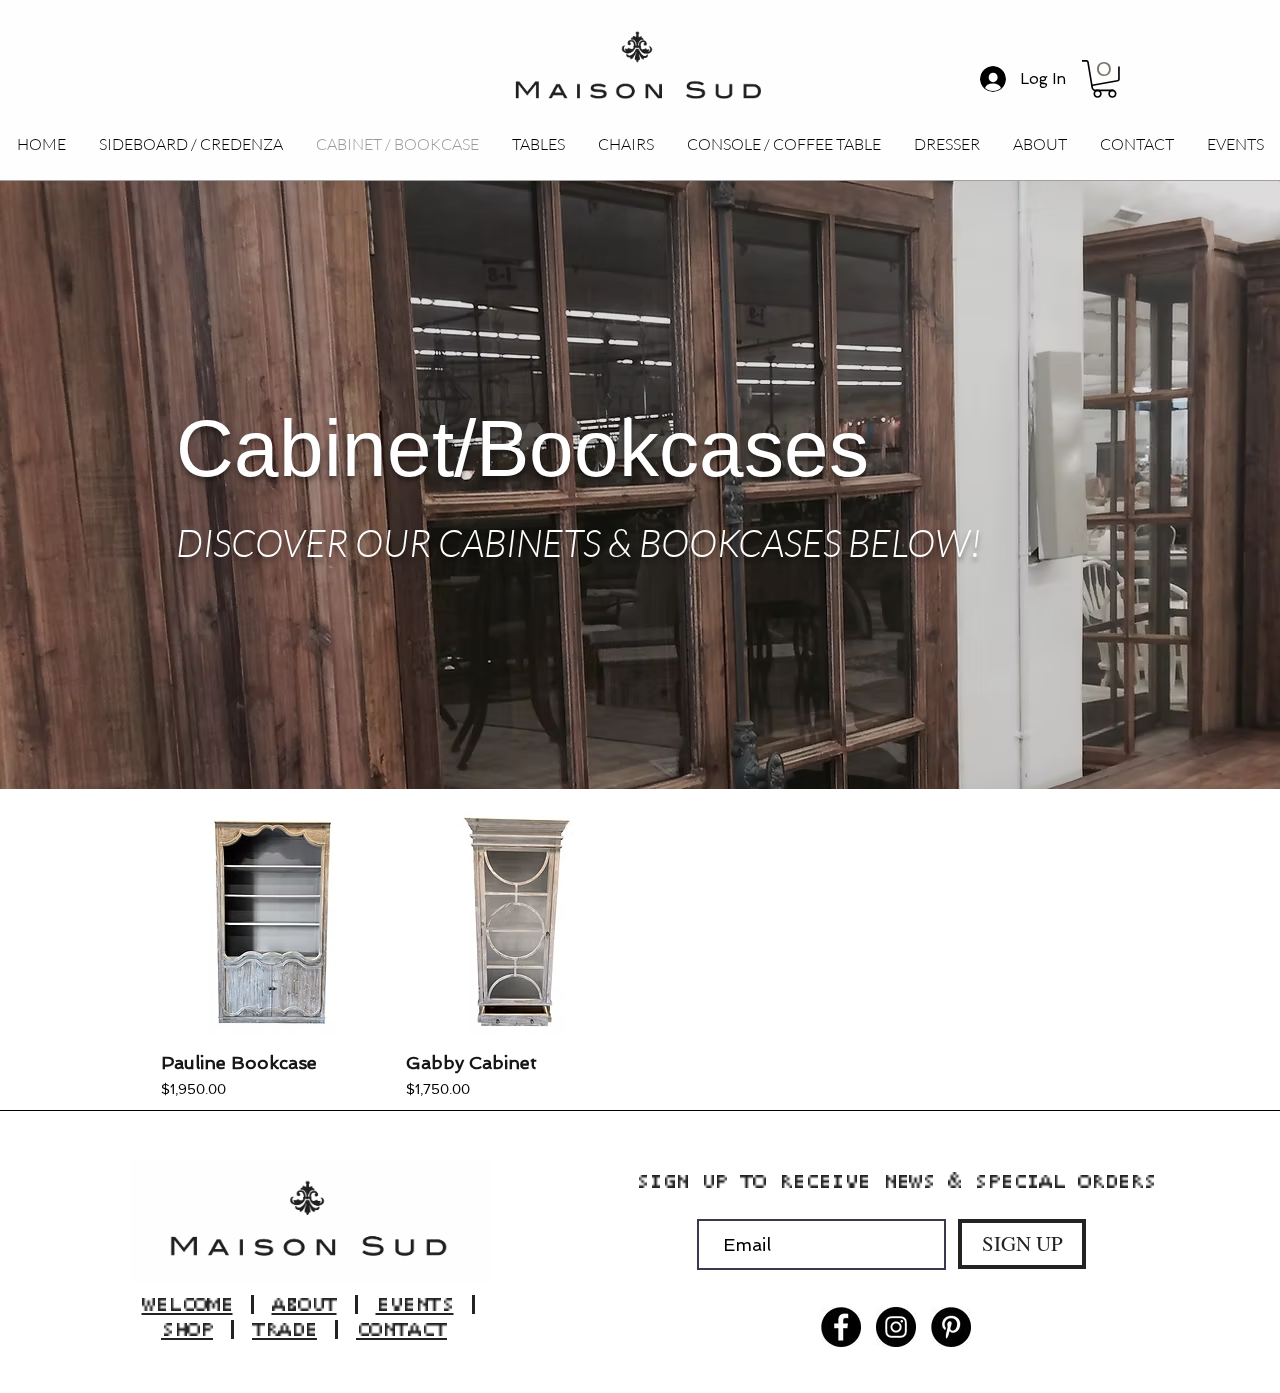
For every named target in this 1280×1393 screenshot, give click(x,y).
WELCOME (187, 1304)
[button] (1104, 79)
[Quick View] (273, 923)
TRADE (284, 1329)
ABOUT (304, 1304)
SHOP (187, 1329)
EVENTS (415, 1304)
